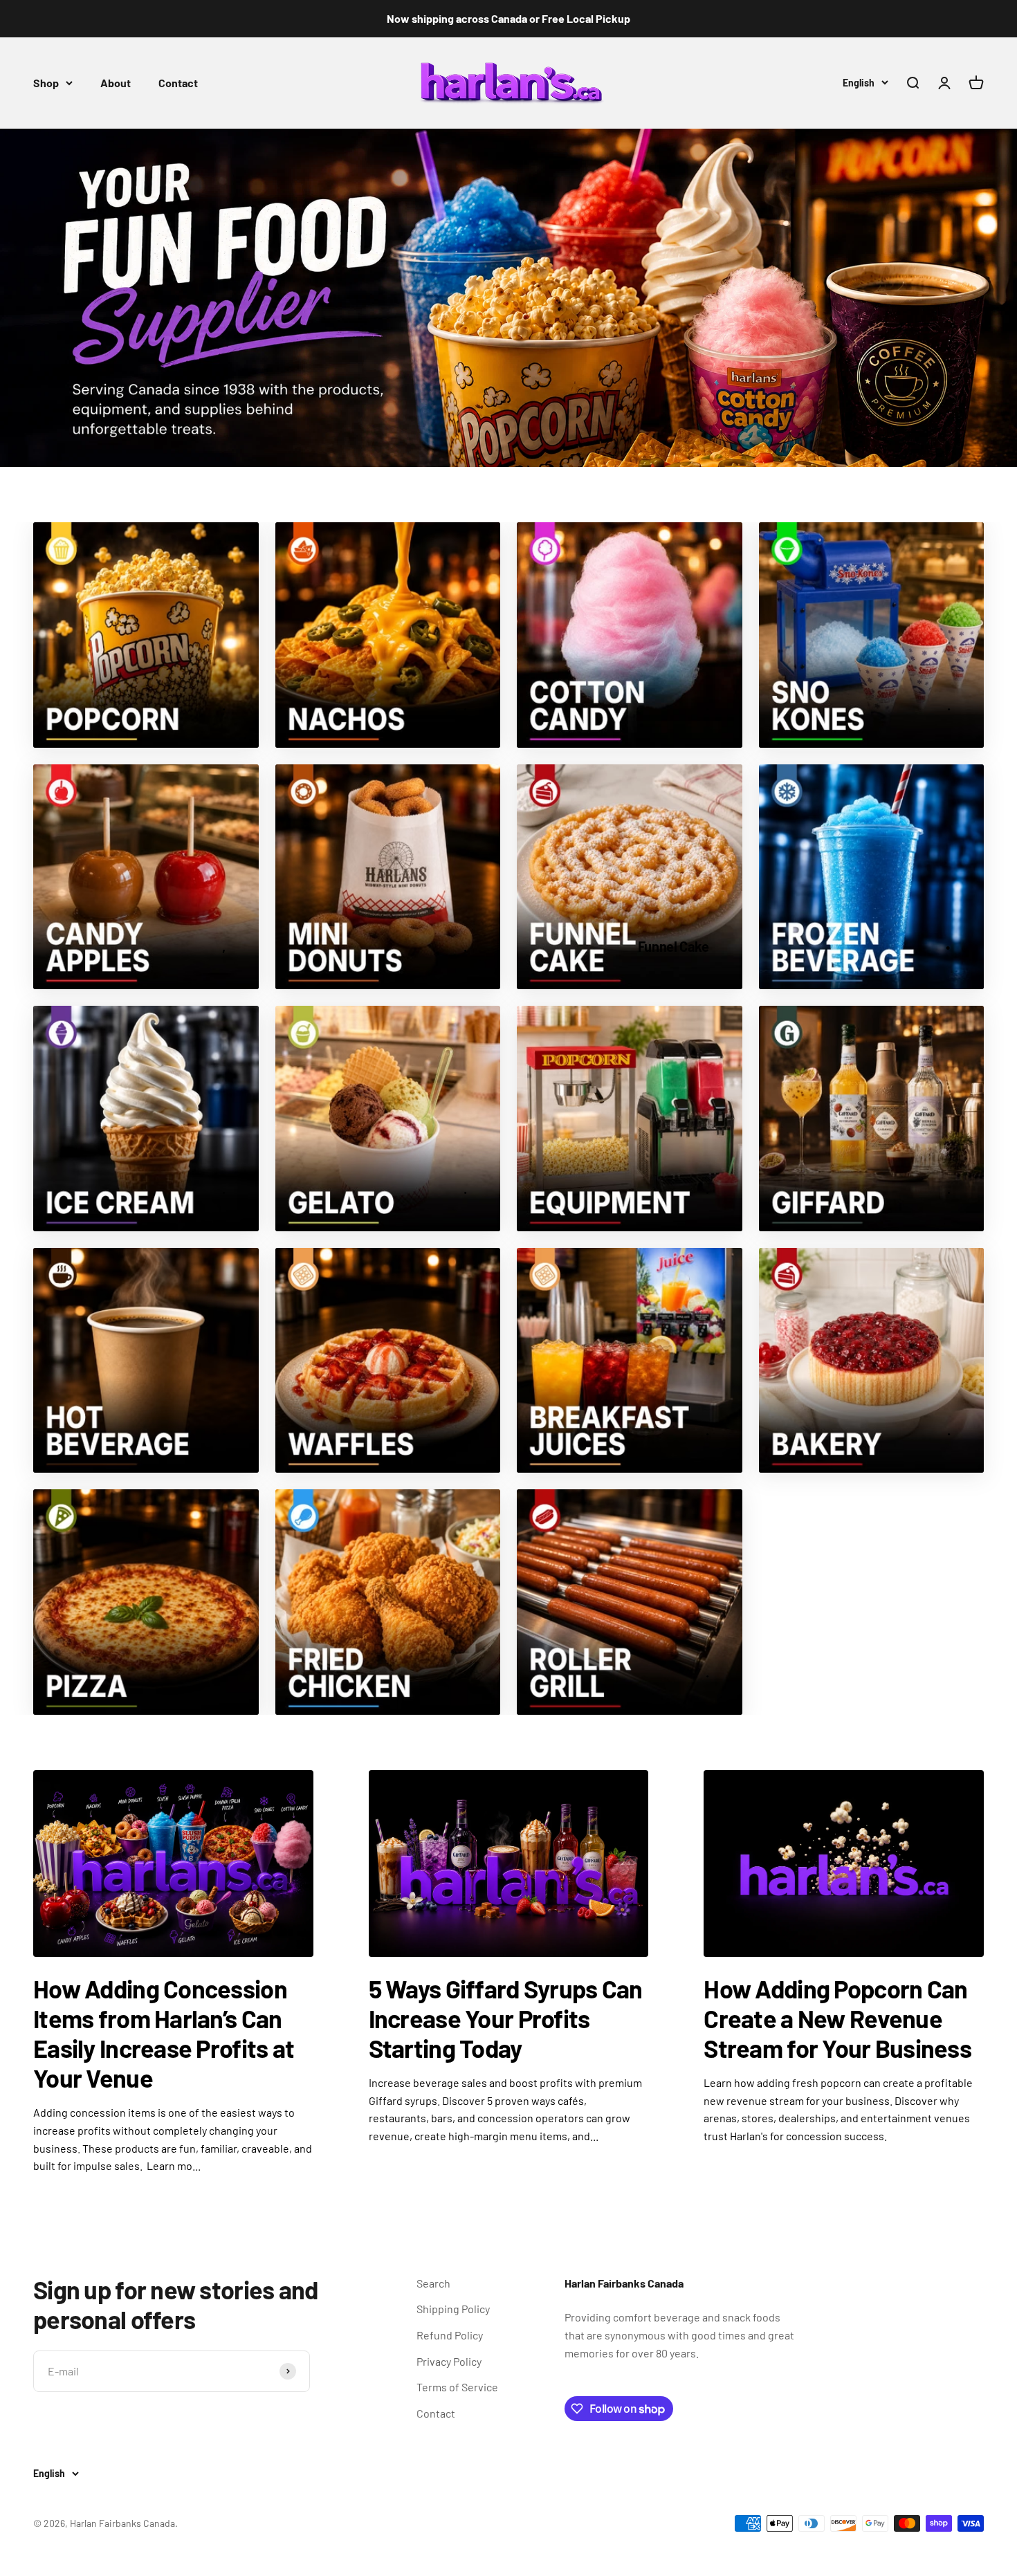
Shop (46, 83)
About (116, 83)
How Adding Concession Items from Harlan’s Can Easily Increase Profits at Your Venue (164, 2033)
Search (433, 2283)
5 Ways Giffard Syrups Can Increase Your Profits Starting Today (506, 2018)
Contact (178, 83)
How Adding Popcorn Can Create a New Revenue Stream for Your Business (837, 2018)
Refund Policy (450, 2335)
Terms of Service (457, 2387)
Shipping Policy (453, 2309)
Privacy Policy (449, 2361)
